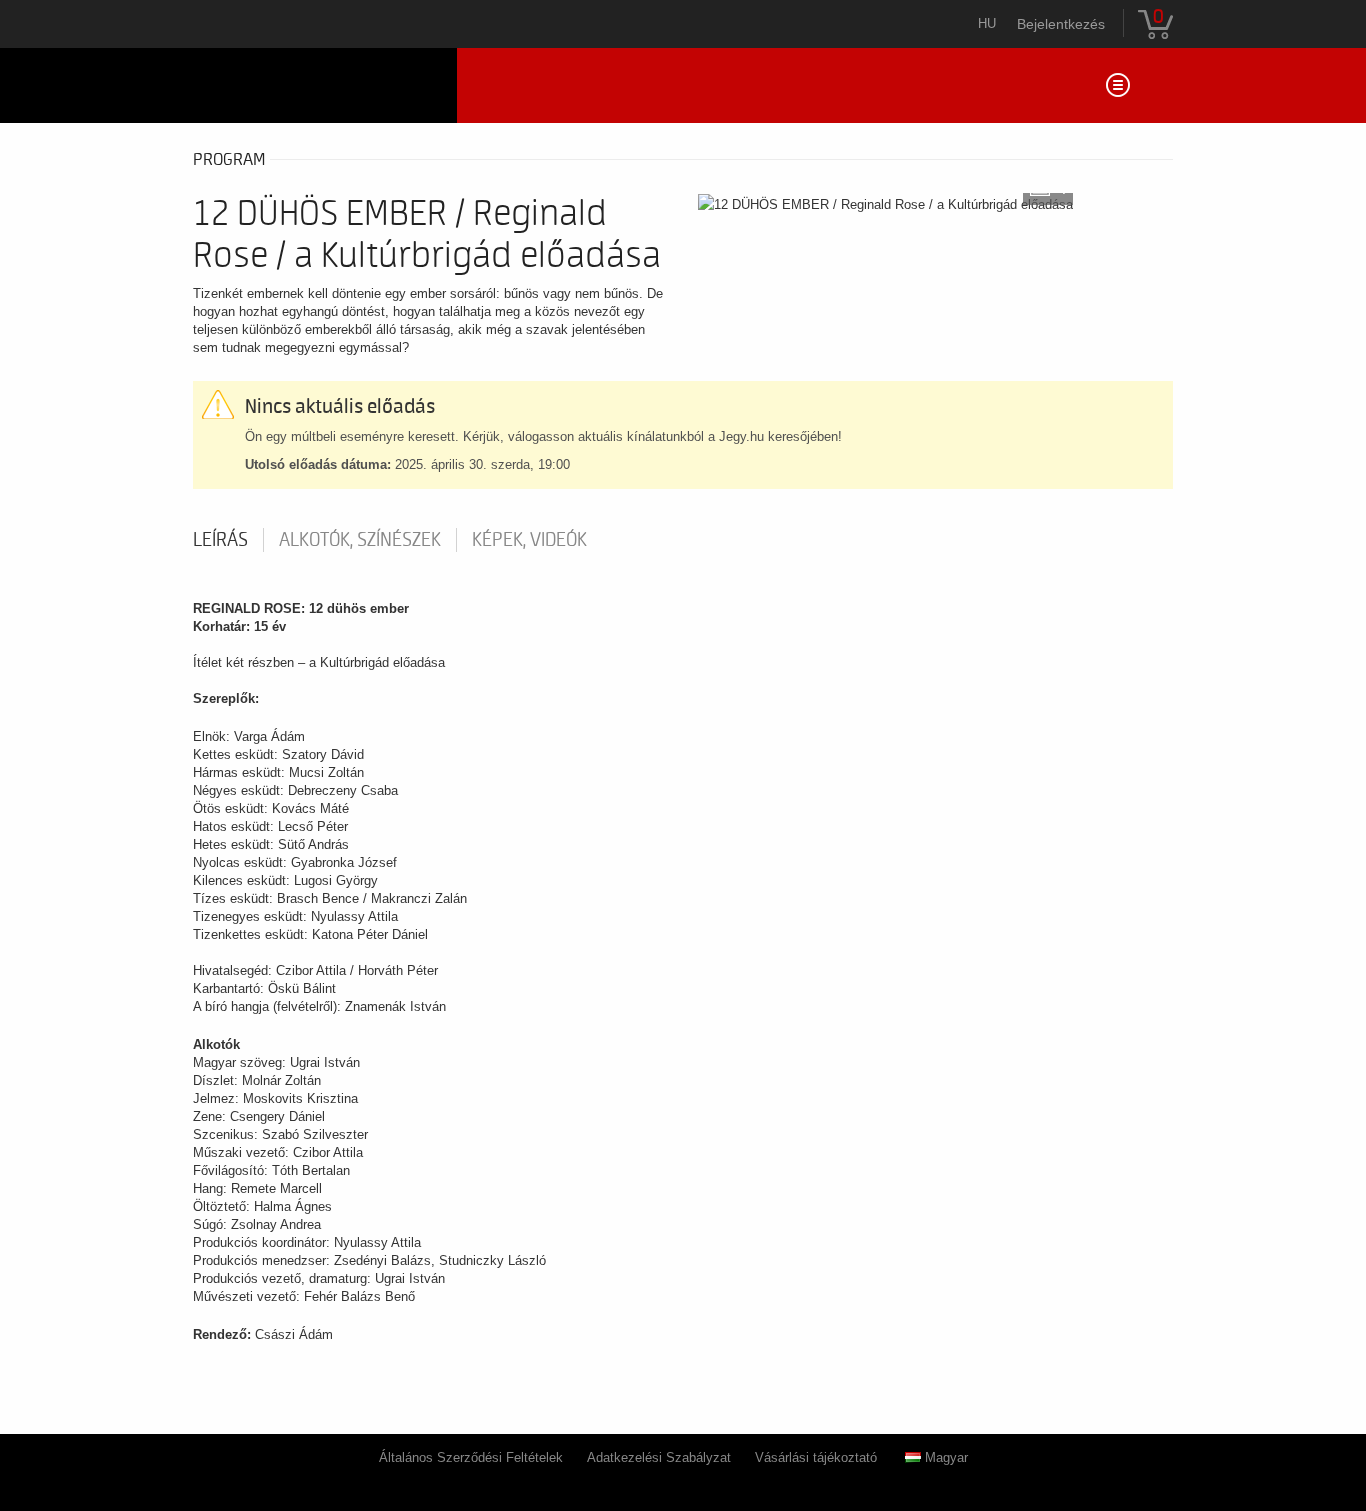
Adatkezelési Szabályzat (659, 1457)
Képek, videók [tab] (529, 540)
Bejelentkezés (1061, 24)
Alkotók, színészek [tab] (360, 540)
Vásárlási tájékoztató (816, 1457)
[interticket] (317, 85)
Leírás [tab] (220, 540)
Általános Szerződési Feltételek (471, 1457)
